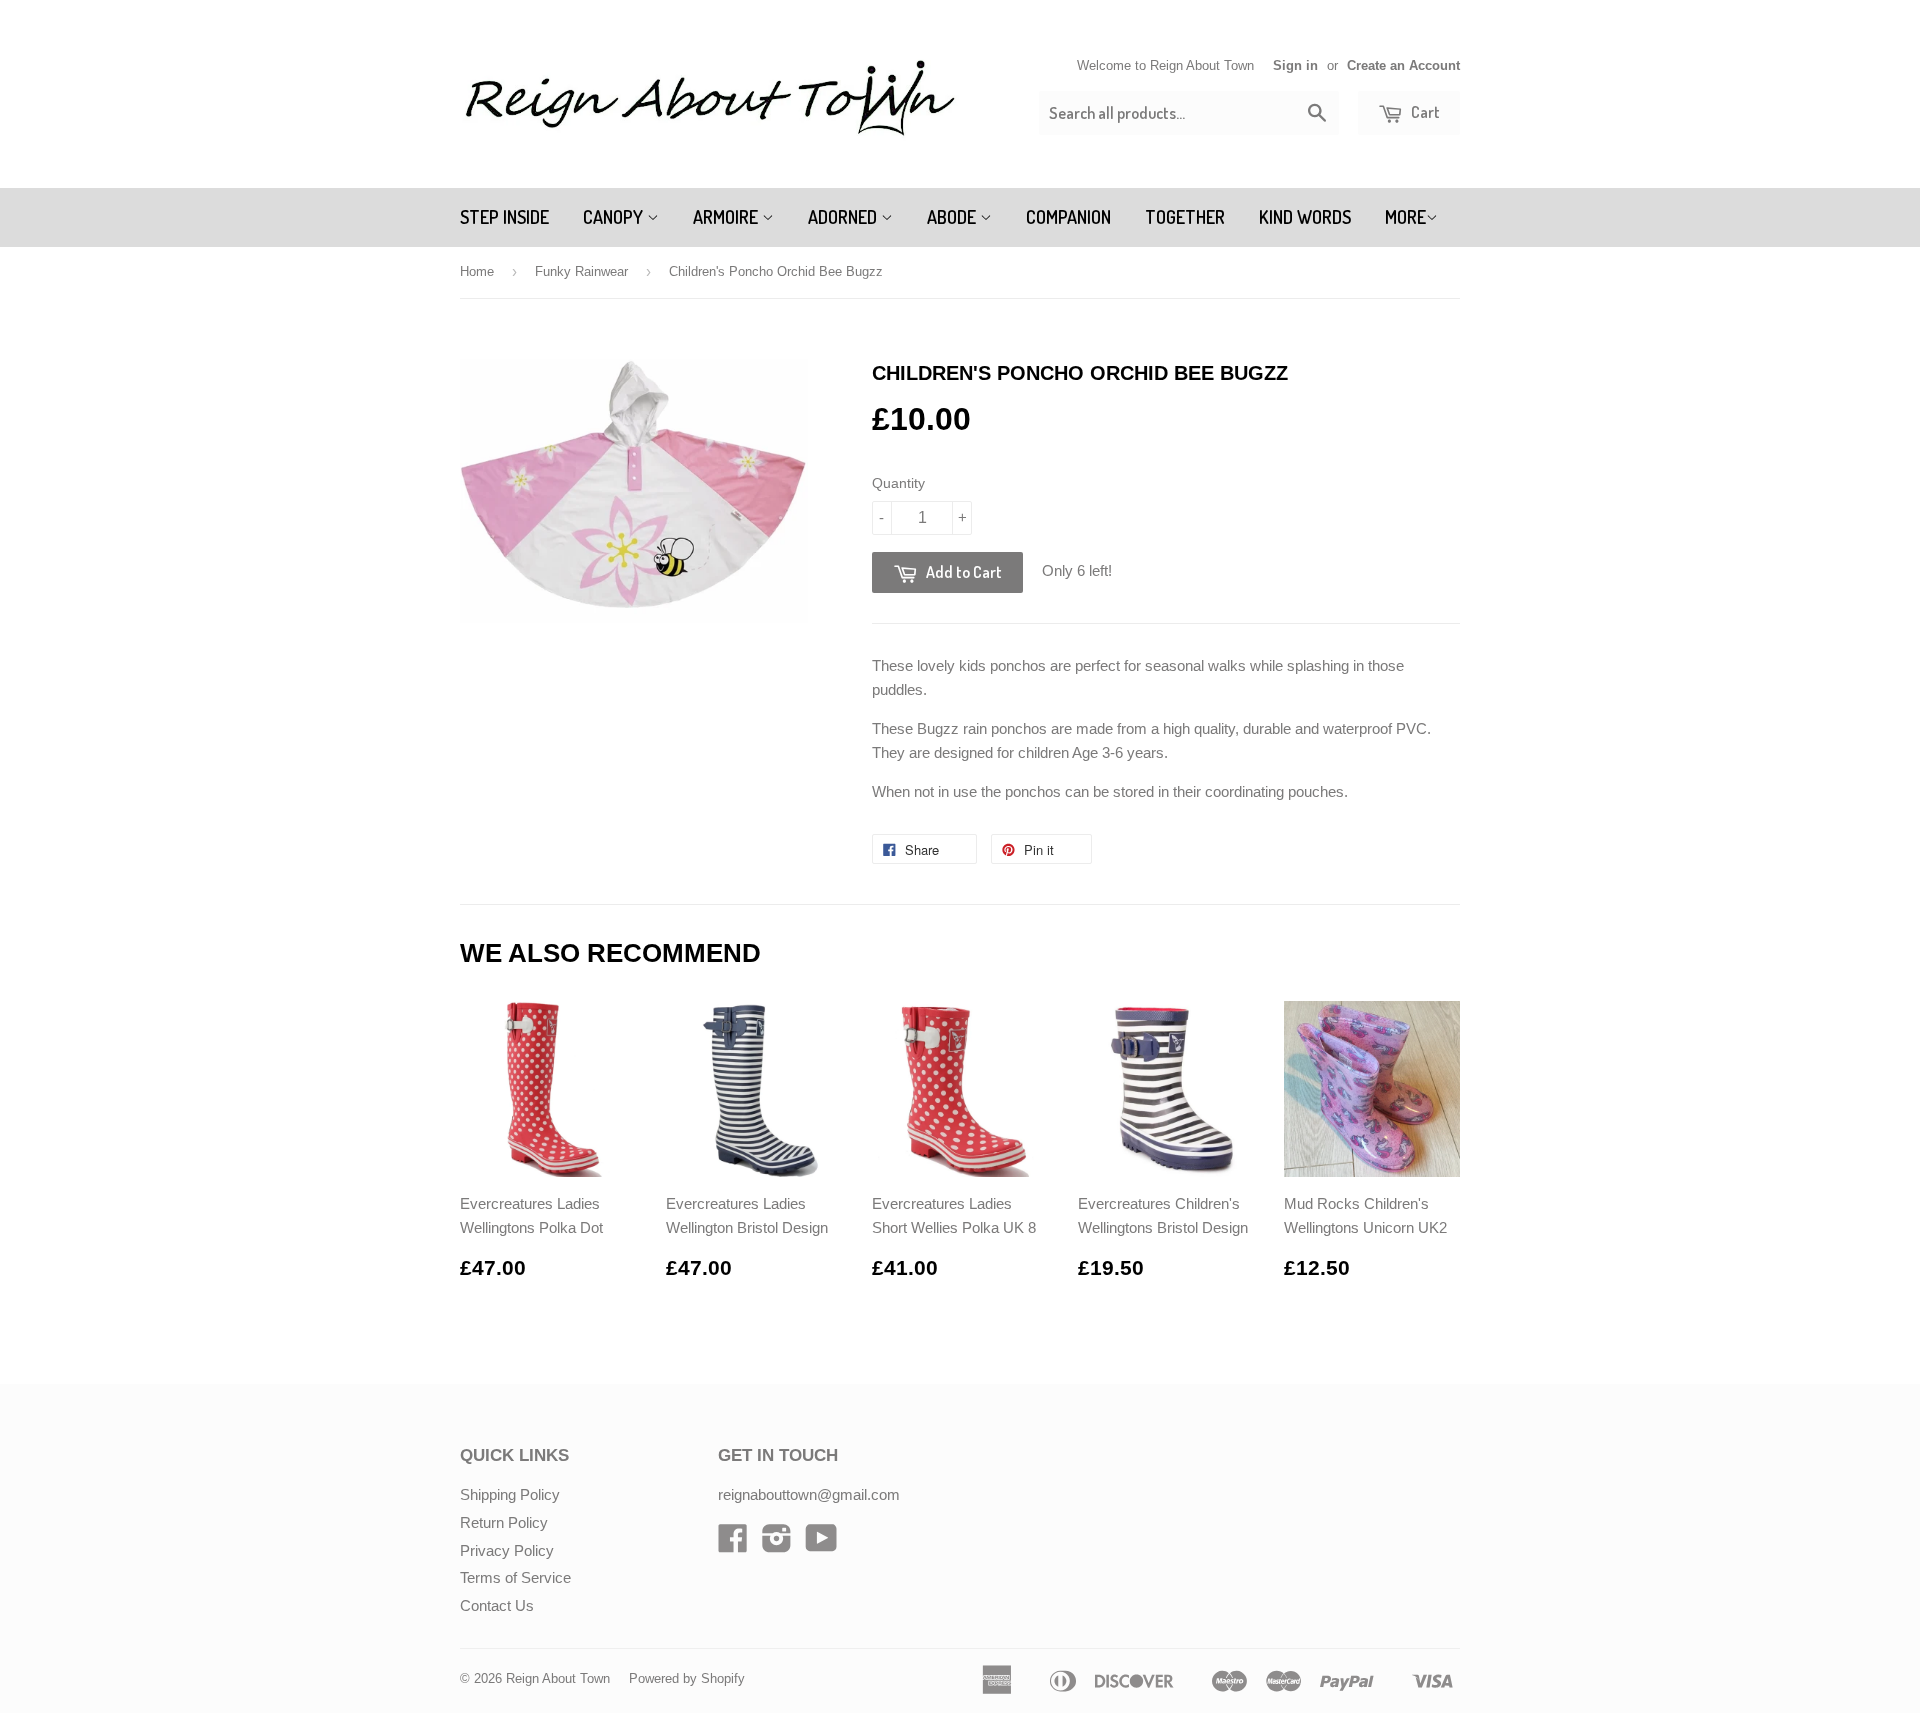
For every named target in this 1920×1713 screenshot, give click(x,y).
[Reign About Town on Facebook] (733, 1544)
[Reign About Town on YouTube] (821, 1544)
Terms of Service (515, 1577)
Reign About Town (558, 1678)
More (1405, 217)
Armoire (727, 217)
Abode (953, 217)
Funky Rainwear (581, 271)
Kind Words (1305, 217)
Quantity (898, 483)
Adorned (844, 217)
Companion (1068, 217)
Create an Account (1403, 65)
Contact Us (497, 1605)
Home (477, 271)
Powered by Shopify (687, 1678)
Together (1185, 217)
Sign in (1295, 65)
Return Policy (504, 1522)
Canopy (615, 217)
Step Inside (504, 217)
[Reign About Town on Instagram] (777, 1544)
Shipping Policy (510, 1494)
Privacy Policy (507, 1550)
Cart (1424, 112)
